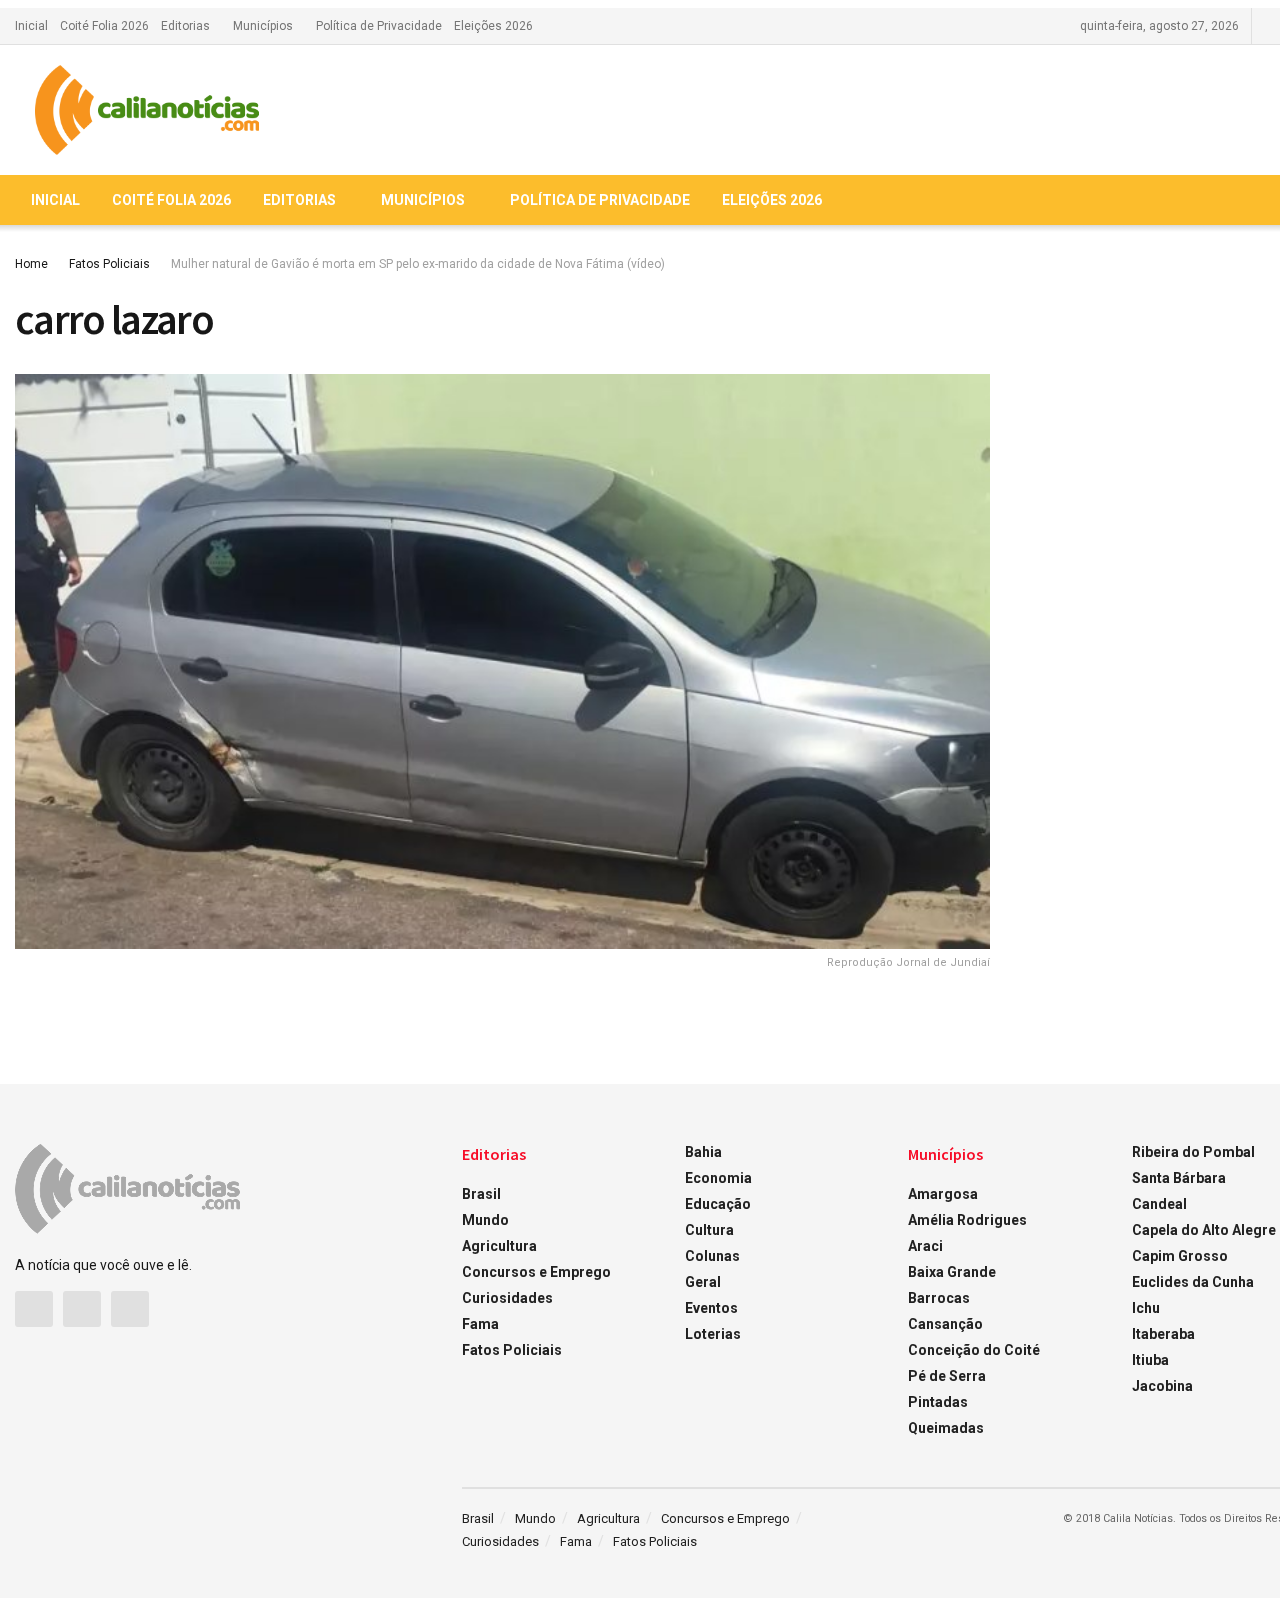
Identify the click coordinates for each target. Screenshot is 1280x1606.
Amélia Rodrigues (967, 1220)
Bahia (703, 1152)
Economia (718, 1178)
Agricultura (499, 1246)
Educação (718, 1204)
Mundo (485, 1220)
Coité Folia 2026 (104, 26)
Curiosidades (507, 1298)
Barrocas (939, 1298)
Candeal (1159, 1204)
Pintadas (938, 1402)
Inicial (31, 26)
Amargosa (943, 1194)
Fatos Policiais (109, 264)
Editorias (185, 26)
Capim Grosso (1180, 1256)
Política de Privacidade (379, 26)
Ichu (1146, 1308)
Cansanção (945, 1324)
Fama (480, 1324)
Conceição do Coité (974, 1350)
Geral (703, 1282)
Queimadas (946, 1428)
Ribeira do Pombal (1193, 1152)
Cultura (709, 1230)
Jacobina (1162, 1386)
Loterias (713, 1334)
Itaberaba (1163, 1334)
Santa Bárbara (1179, 1178)
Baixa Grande (952, 1272)
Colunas (712, 1256)
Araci (925, 1246)
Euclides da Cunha (1193, 1282)
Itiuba (1150, 1360)
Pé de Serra (947, 1376)
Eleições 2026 (493, 26)
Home (31, 264)
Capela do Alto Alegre (1204, 1230)
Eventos (711, 1308)
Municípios (263, 26)
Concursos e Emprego (536, 1272)
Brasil (481, 1194)
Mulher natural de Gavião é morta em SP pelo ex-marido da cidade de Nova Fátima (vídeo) (418, 264)
